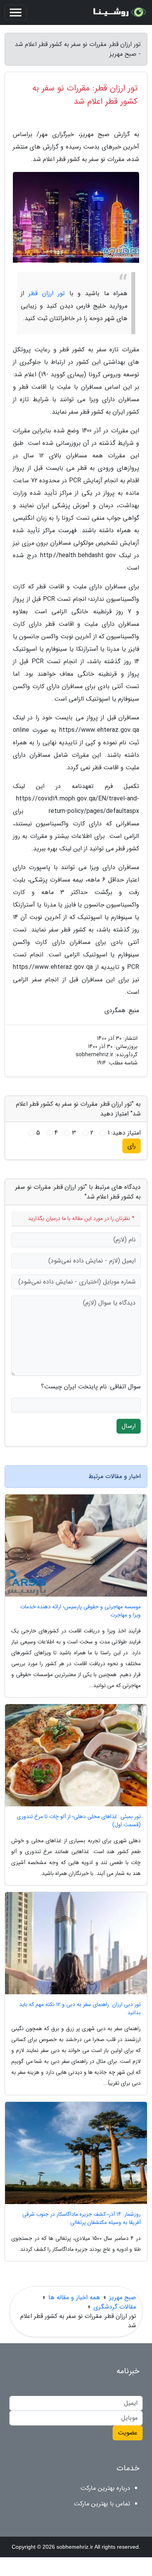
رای (132, 1146)
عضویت (128, 2433)
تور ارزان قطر (47, 293)
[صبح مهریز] (118, 12)
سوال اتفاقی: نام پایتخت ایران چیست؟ (91, 1387)
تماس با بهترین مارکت (102, 2504)
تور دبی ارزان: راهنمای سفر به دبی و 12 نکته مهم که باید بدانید (80, 2009)
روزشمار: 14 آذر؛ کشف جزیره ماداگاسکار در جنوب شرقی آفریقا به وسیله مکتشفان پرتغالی (81, 2218)
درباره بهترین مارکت (105, 2488)
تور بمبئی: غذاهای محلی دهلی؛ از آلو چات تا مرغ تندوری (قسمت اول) (79, 1821)
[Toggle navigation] (16, 12)
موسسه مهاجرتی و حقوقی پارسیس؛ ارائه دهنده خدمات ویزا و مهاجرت (80, 1611)
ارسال (129, 1426)
